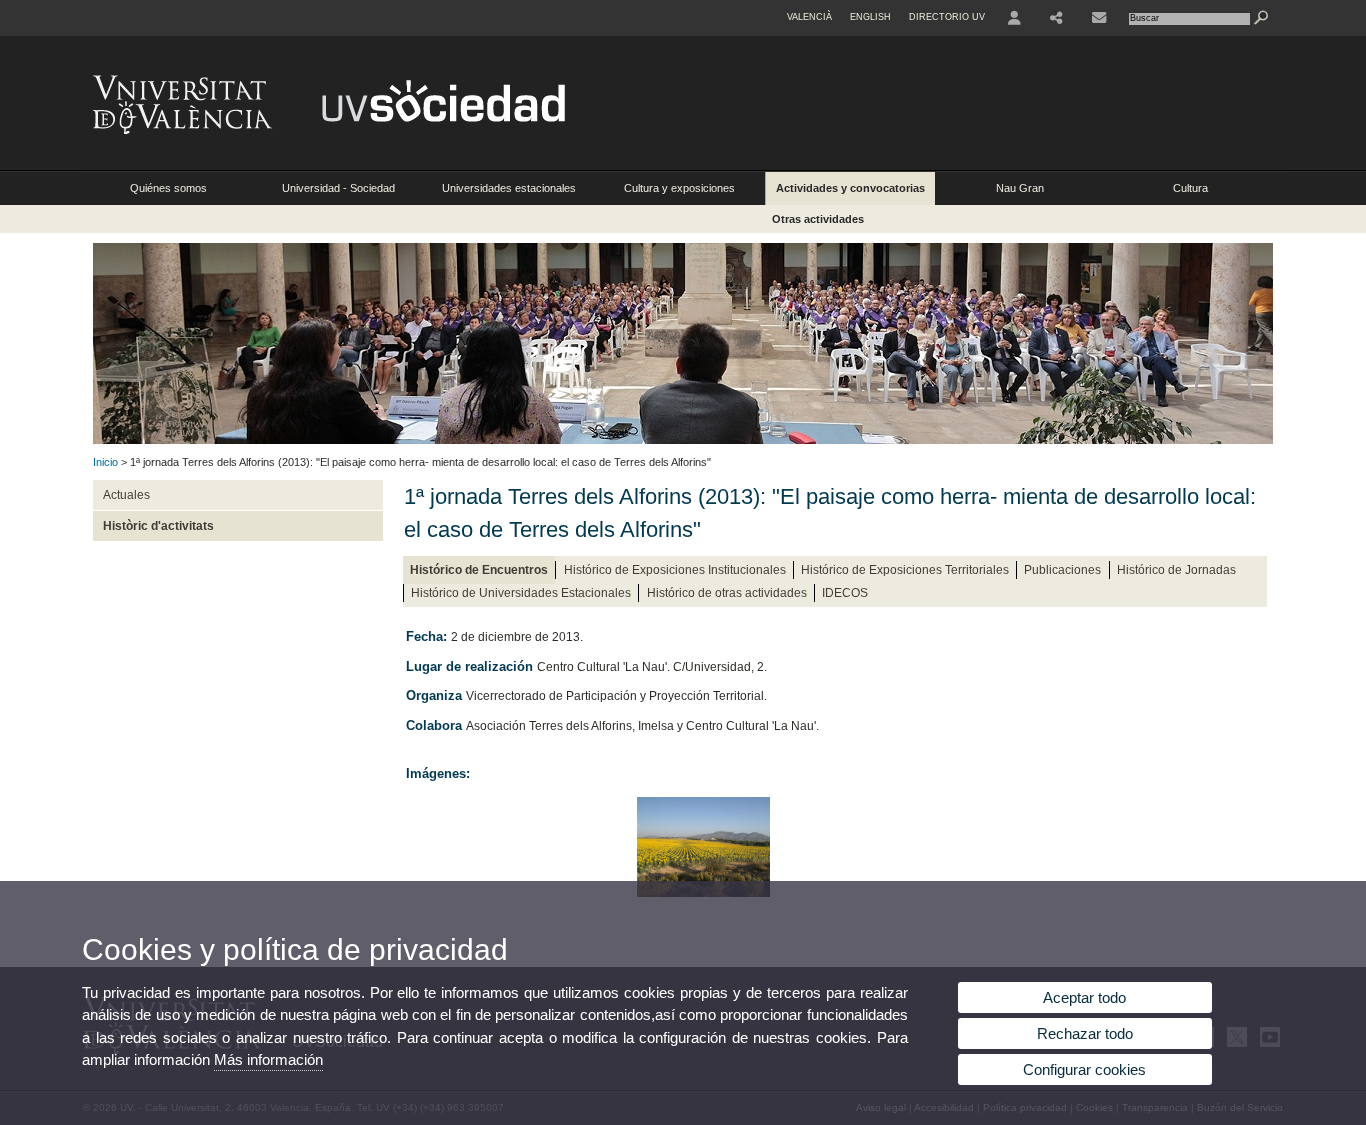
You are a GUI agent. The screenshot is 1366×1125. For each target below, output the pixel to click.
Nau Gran (1020, 188)
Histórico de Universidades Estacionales (521, 593)
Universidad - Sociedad (338, 188)
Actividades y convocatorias (850, 188)
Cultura (1190, 188)
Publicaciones (1062, 570)
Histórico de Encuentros (479, 570)
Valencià (809, 17)
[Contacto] (1099, 18)
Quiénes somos (168, 188)
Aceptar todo (1084, 997)
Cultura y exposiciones (679, 188)
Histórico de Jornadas (1176, 570)
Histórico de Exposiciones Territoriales (905, 570)
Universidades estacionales (509, 188)
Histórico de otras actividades (727, 593)
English (870, 17)
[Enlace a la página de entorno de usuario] (1014, 18)
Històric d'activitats (158, 526)
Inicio (105, 462)
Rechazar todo (1085, 1033)
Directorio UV (947, 17)
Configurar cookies (1084, 1069)
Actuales (126, 495)
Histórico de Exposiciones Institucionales (675, 570)
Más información (268, 1059)
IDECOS (845, 593)
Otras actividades (818, 219)
